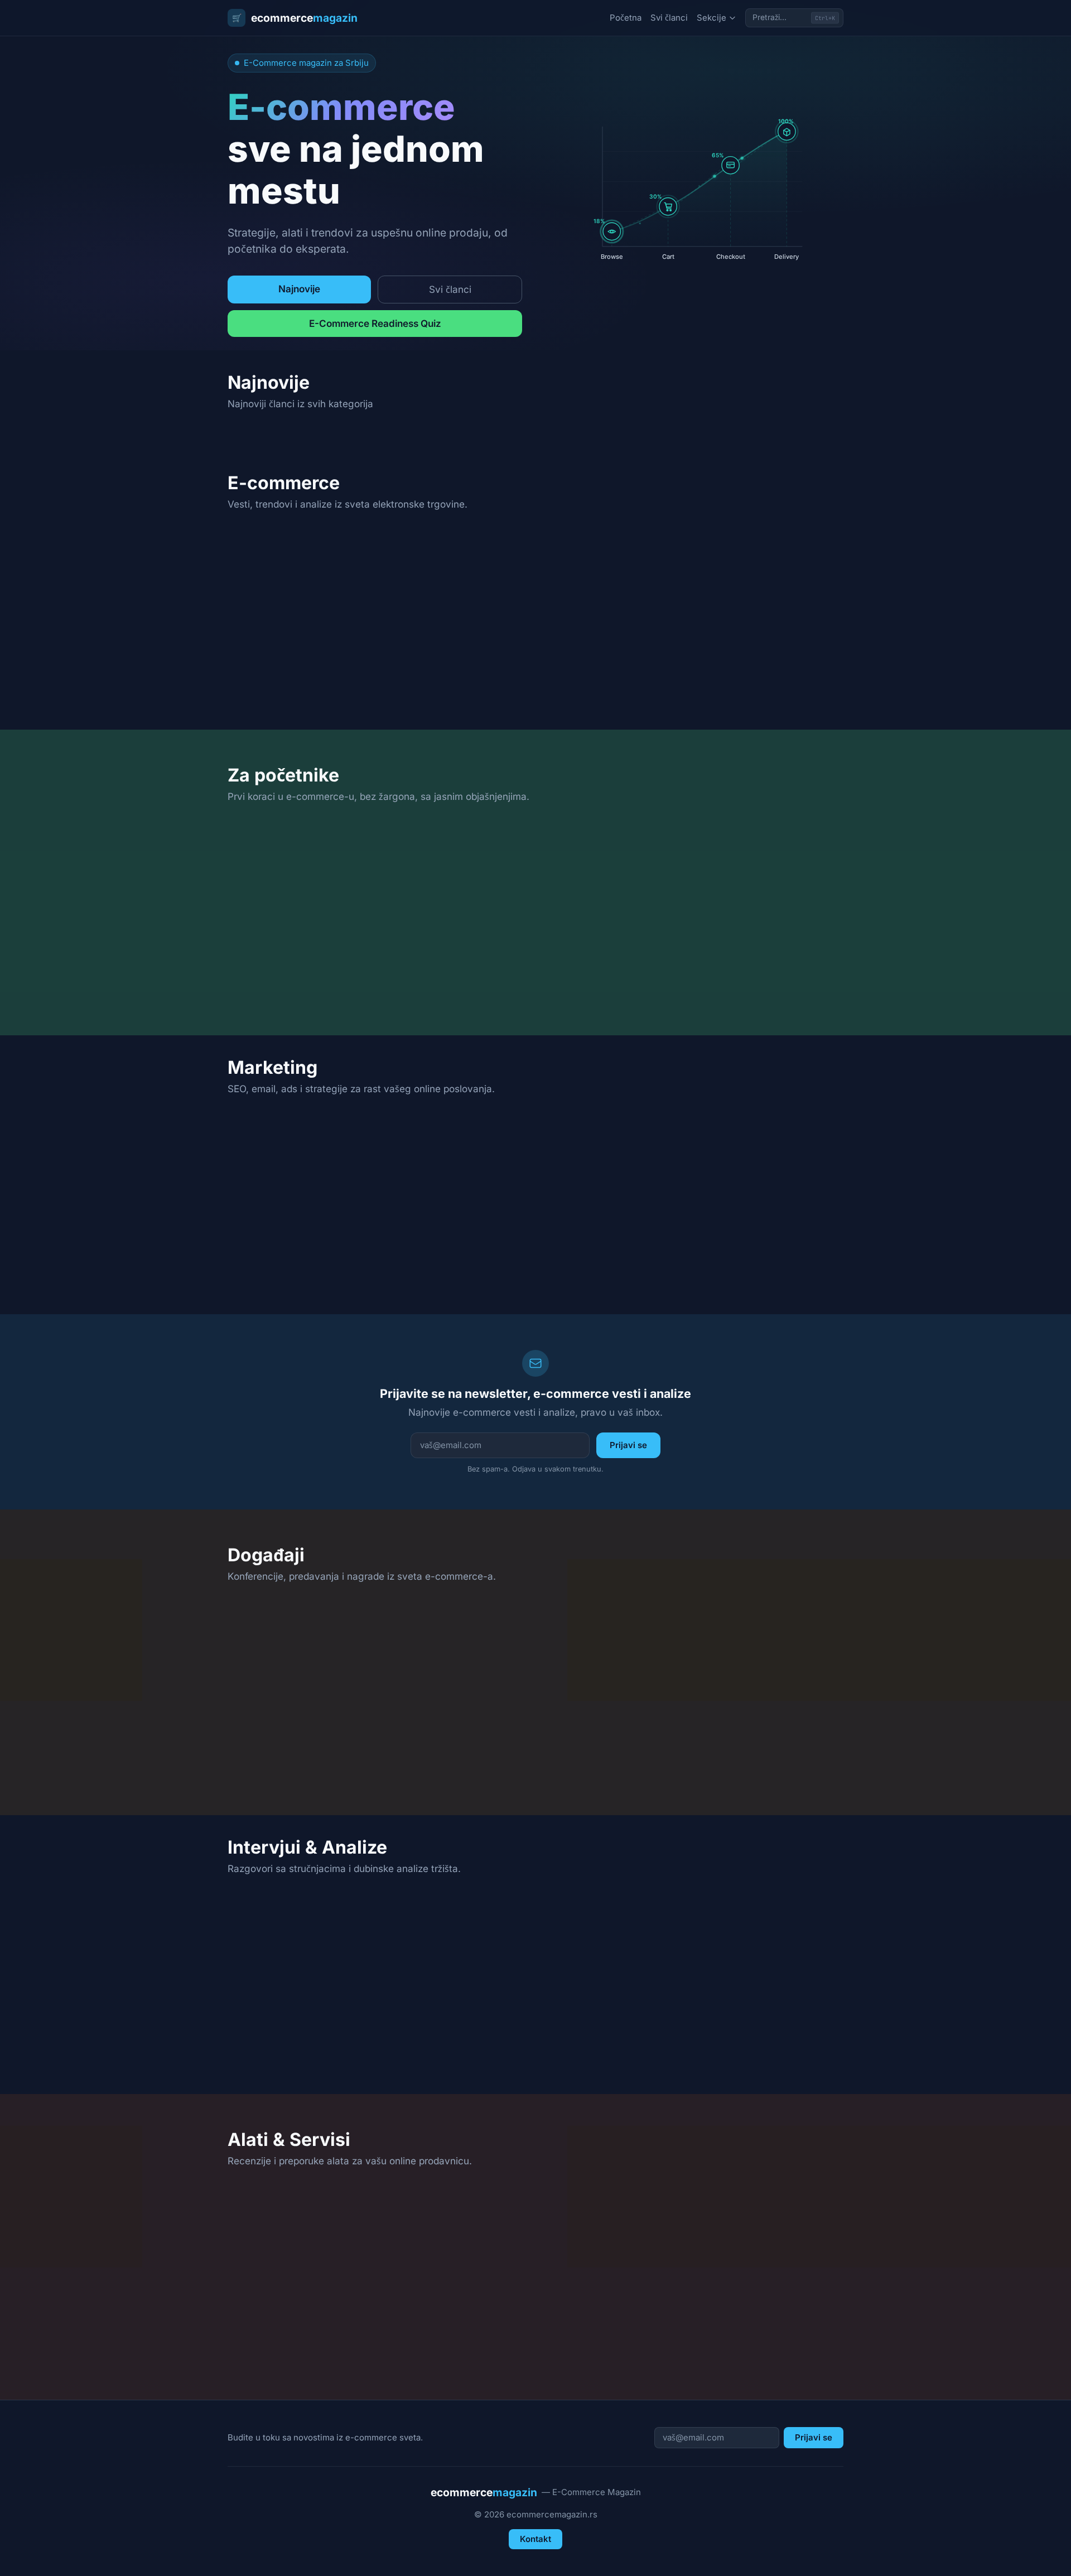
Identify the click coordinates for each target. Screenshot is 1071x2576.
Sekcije (711, 18)
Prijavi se (628, 1445)
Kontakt (535, 2539)
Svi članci (669, 18)
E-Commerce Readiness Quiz (375, 323)
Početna (626, 18)
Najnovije (299, 289)
